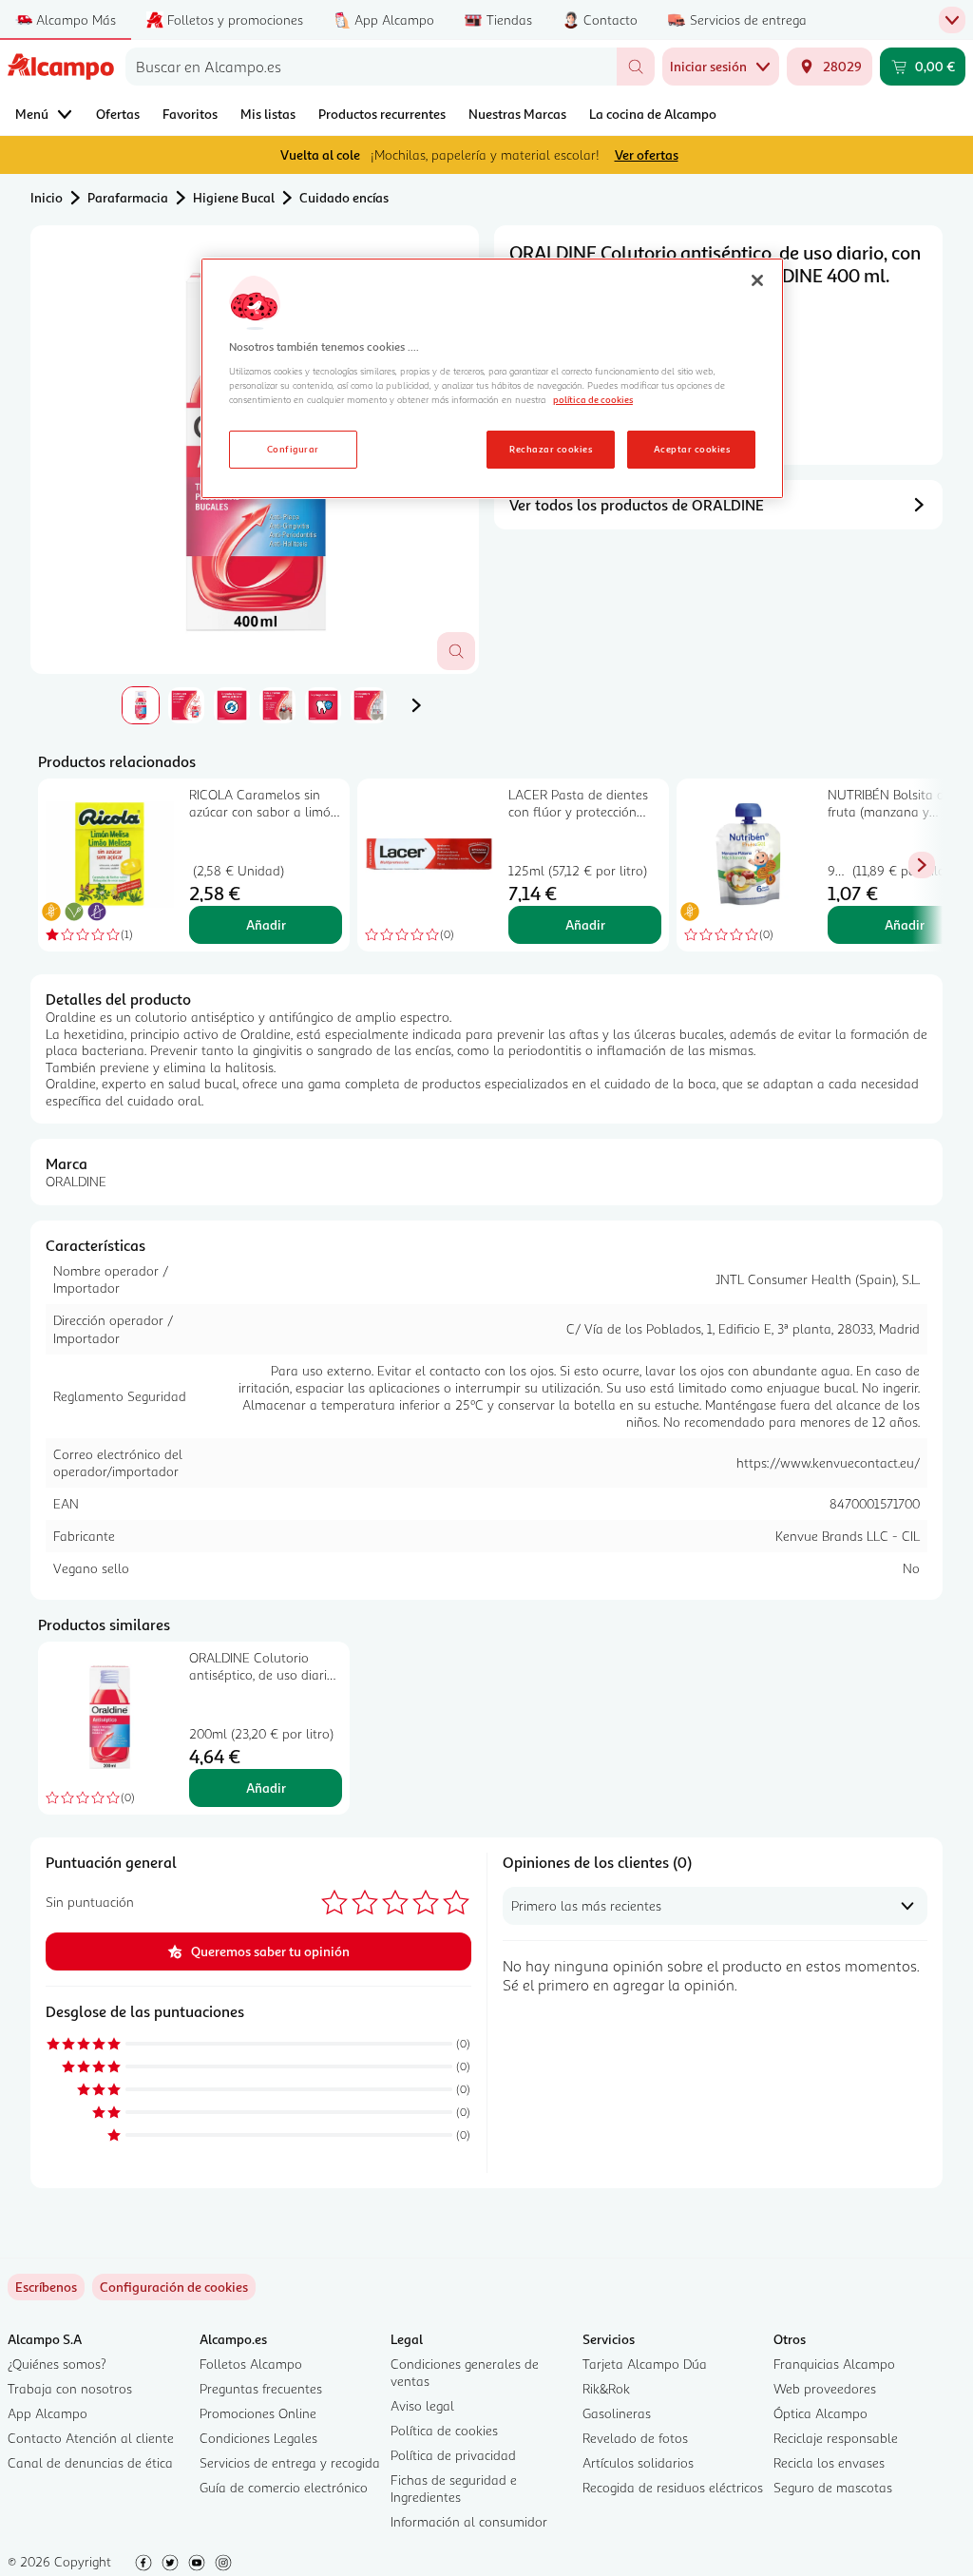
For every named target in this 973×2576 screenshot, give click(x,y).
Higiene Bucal (234, 197)
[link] (174, 2287)
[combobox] (371, 67)
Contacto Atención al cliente (91, 2438)
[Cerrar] (757, 280)
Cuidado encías (344, 197)
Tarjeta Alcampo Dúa (645, 2364)
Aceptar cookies (692, 449)
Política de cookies (444, 2430)
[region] (492, 378)
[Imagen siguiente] (416, 705)
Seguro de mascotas (833, 2487)
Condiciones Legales (258, 2438)
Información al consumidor (469, 2521)
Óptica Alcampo (820, 2413)
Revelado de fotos (635, 2438)
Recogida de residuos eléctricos (673, 2487)
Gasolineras (617, 2413)
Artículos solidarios (638, 2462)
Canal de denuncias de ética (90, 2462)
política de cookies (593, 399)
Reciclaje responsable (836, 2438)
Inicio (47, 197)
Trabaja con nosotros (70, 2388)
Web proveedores (825, 2388)
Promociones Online (258, 2413)
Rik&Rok (606, 2388)
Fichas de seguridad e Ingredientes (454, 2488)
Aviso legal (422, 2405)
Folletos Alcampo (251, 2364)
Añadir (266, 924)
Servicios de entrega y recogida (290, 2462)
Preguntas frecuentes (261, 2388)
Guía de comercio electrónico (284, 2487)
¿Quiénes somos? (57, 2364)
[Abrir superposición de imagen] (456, 651)
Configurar (293, 449)
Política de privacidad (453, 2455)
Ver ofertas (647, 154)
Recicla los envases (829, 2462)
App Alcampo (48, 2413)
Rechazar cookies (551, 449)
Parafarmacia (128, 197)
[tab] (141, 705)
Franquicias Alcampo (834, 2364)
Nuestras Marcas (517, 114)
